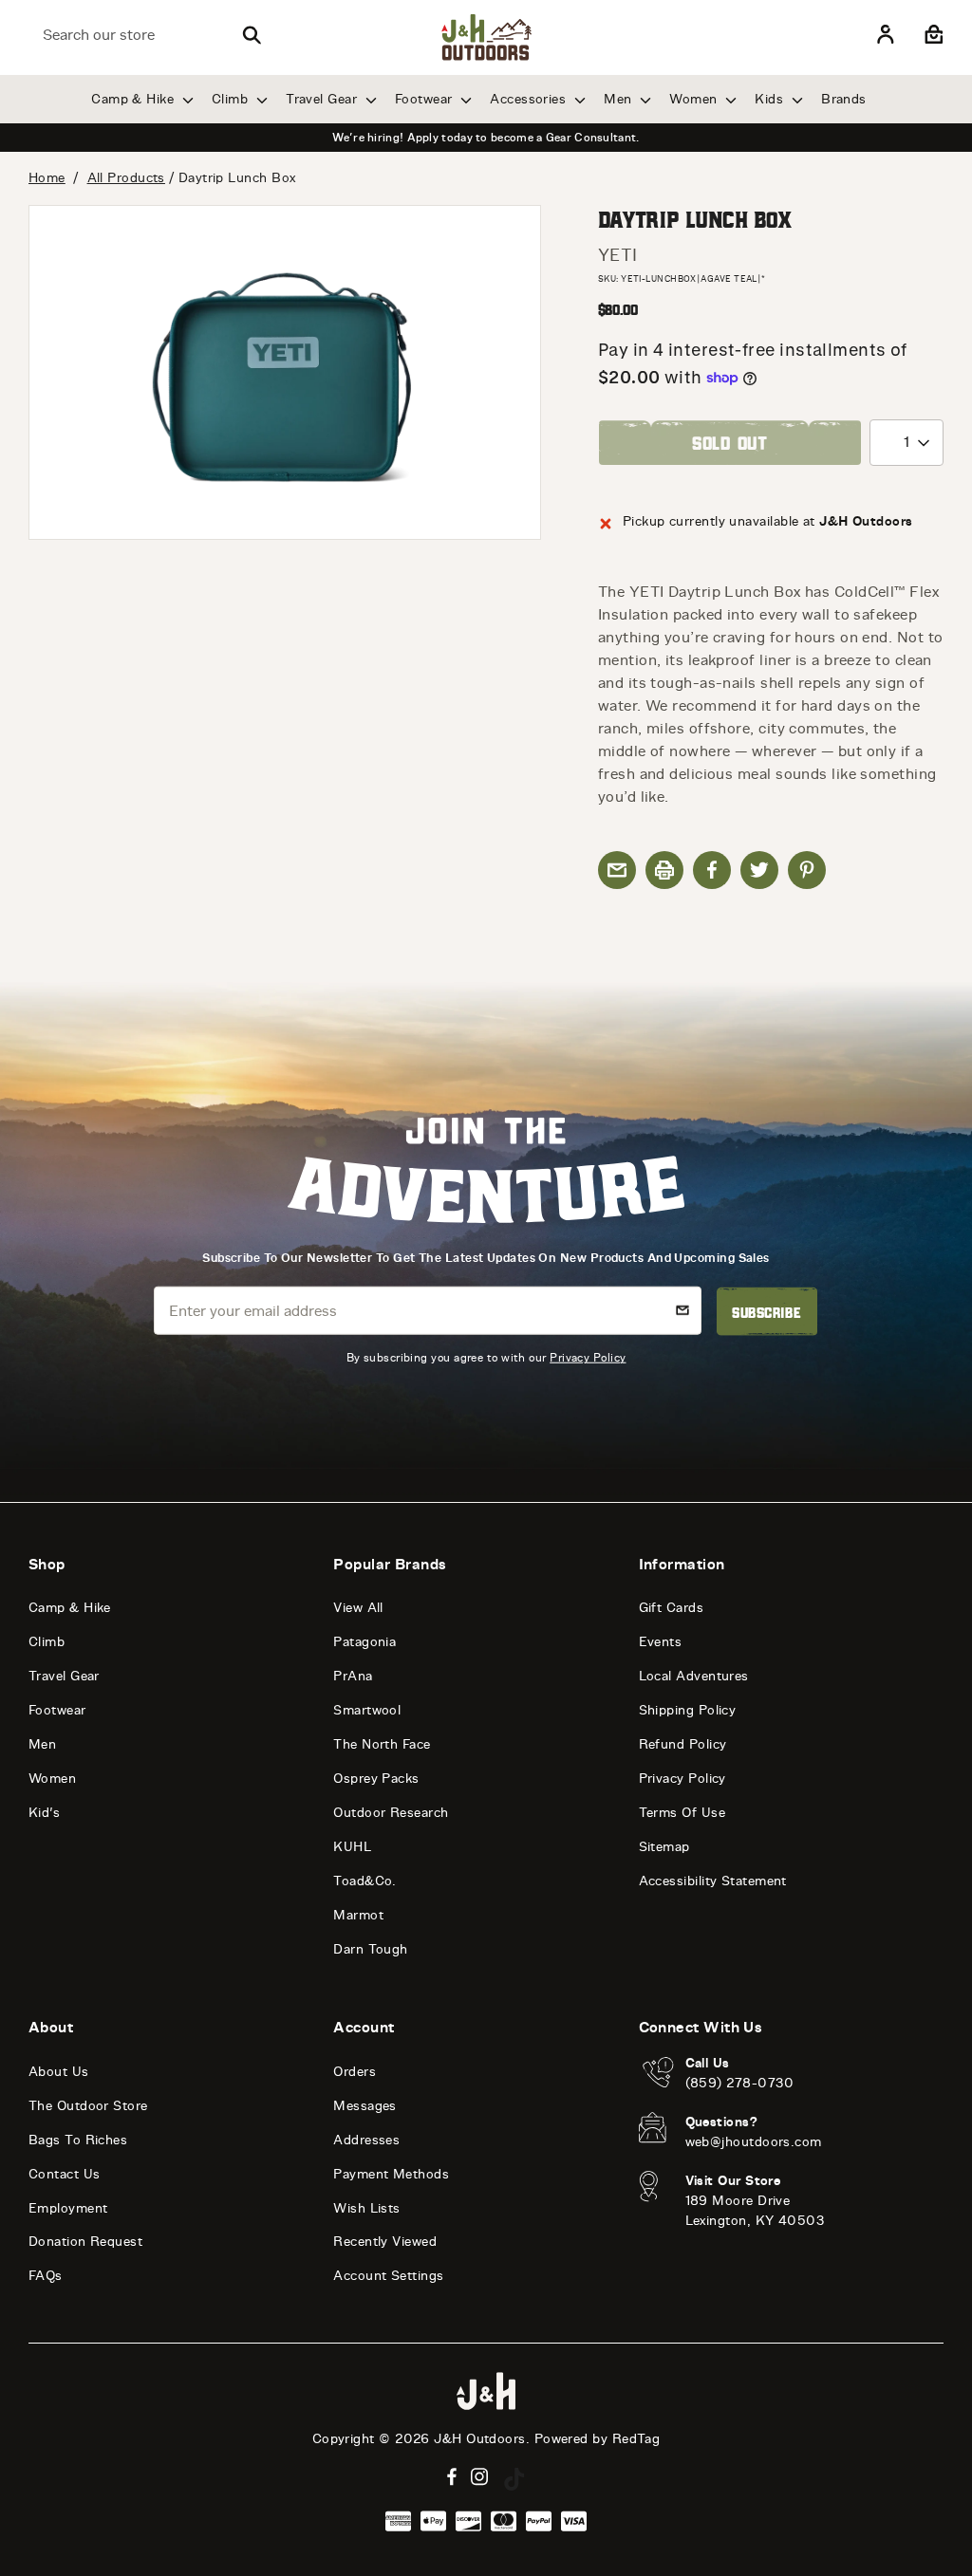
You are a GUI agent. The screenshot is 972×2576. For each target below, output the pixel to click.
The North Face (382, 1744)
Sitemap (664, 1847)
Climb (232, 99)
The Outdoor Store (88, 2106)
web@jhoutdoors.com (754, 2142)
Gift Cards (672, 1608)
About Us (59, 2072)
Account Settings (388, 2276)
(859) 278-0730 (740, 2083)
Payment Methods (391, 2174)
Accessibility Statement (713, 1881)
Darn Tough (371, 1949)
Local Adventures (694, 1676)
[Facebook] (452, 2477)
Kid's (44, 1813)
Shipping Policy (688, 1710)
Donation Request (85, 2242)
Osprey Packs (376, 1779)
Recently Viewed (385, 2242)
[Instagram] (480, 2477)
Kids (771, 99)
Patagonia (364, 1642)
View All (358, 1608)
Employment (68, 2208)
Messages (365, 2106)
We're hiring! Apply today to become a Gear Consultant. (486, 138)
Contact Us (65, 2174)
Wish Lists (367, 2208)
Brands (844, 99)
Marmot (358, 1915)
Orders (355, 2072)
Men (620, 99)
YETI (618, 255)
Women (695, 99)
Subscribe (766, 1311)
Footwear (426, 99)
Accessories (530, 99)
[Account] (886, 35)
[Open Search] (252, 35)
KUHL (352, 1847)
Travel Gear (323, 99)
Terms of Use (682, 1813)
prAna (353, 1676)
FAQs (46, 2276)
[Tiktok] (514, 2479)
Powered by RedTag (598, 2439)
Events (661, 1642)
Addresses (366, 2140)
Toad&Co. (365, 1881)
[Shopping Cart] (932, 35)
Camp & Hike (134, 99)
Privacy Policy (588, 1357)
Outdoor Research (391, 1813)
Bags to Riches (78, 2140)
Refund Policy (683, 1744)
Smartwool (367, 1710)
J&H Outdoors (479, 2439)
